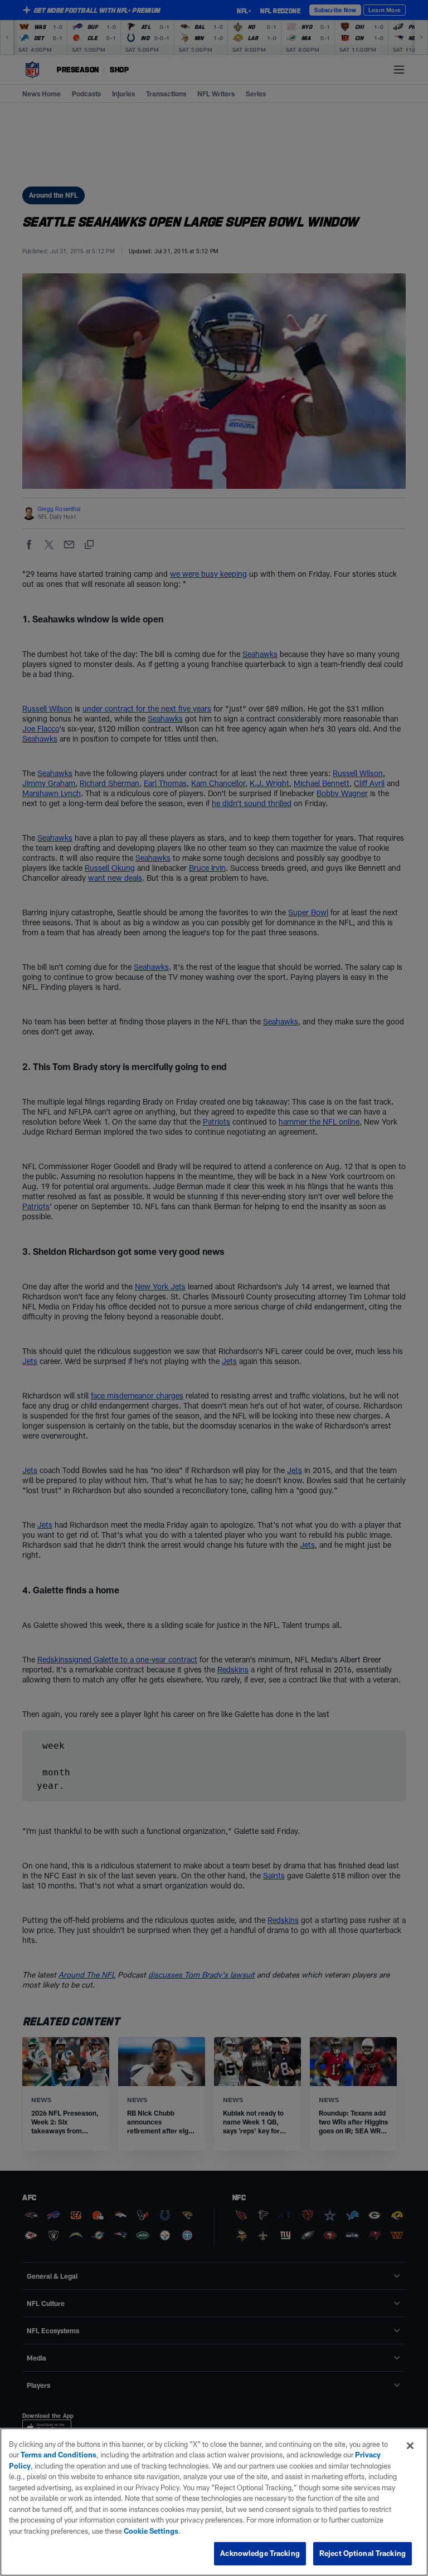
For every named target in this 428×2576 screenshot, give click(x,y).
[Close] (410, 2446)
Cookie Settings (151, 2531)
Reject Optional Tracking (363, 2553)
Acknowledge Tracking (260, 2553)
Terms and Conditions (59, 2455)
